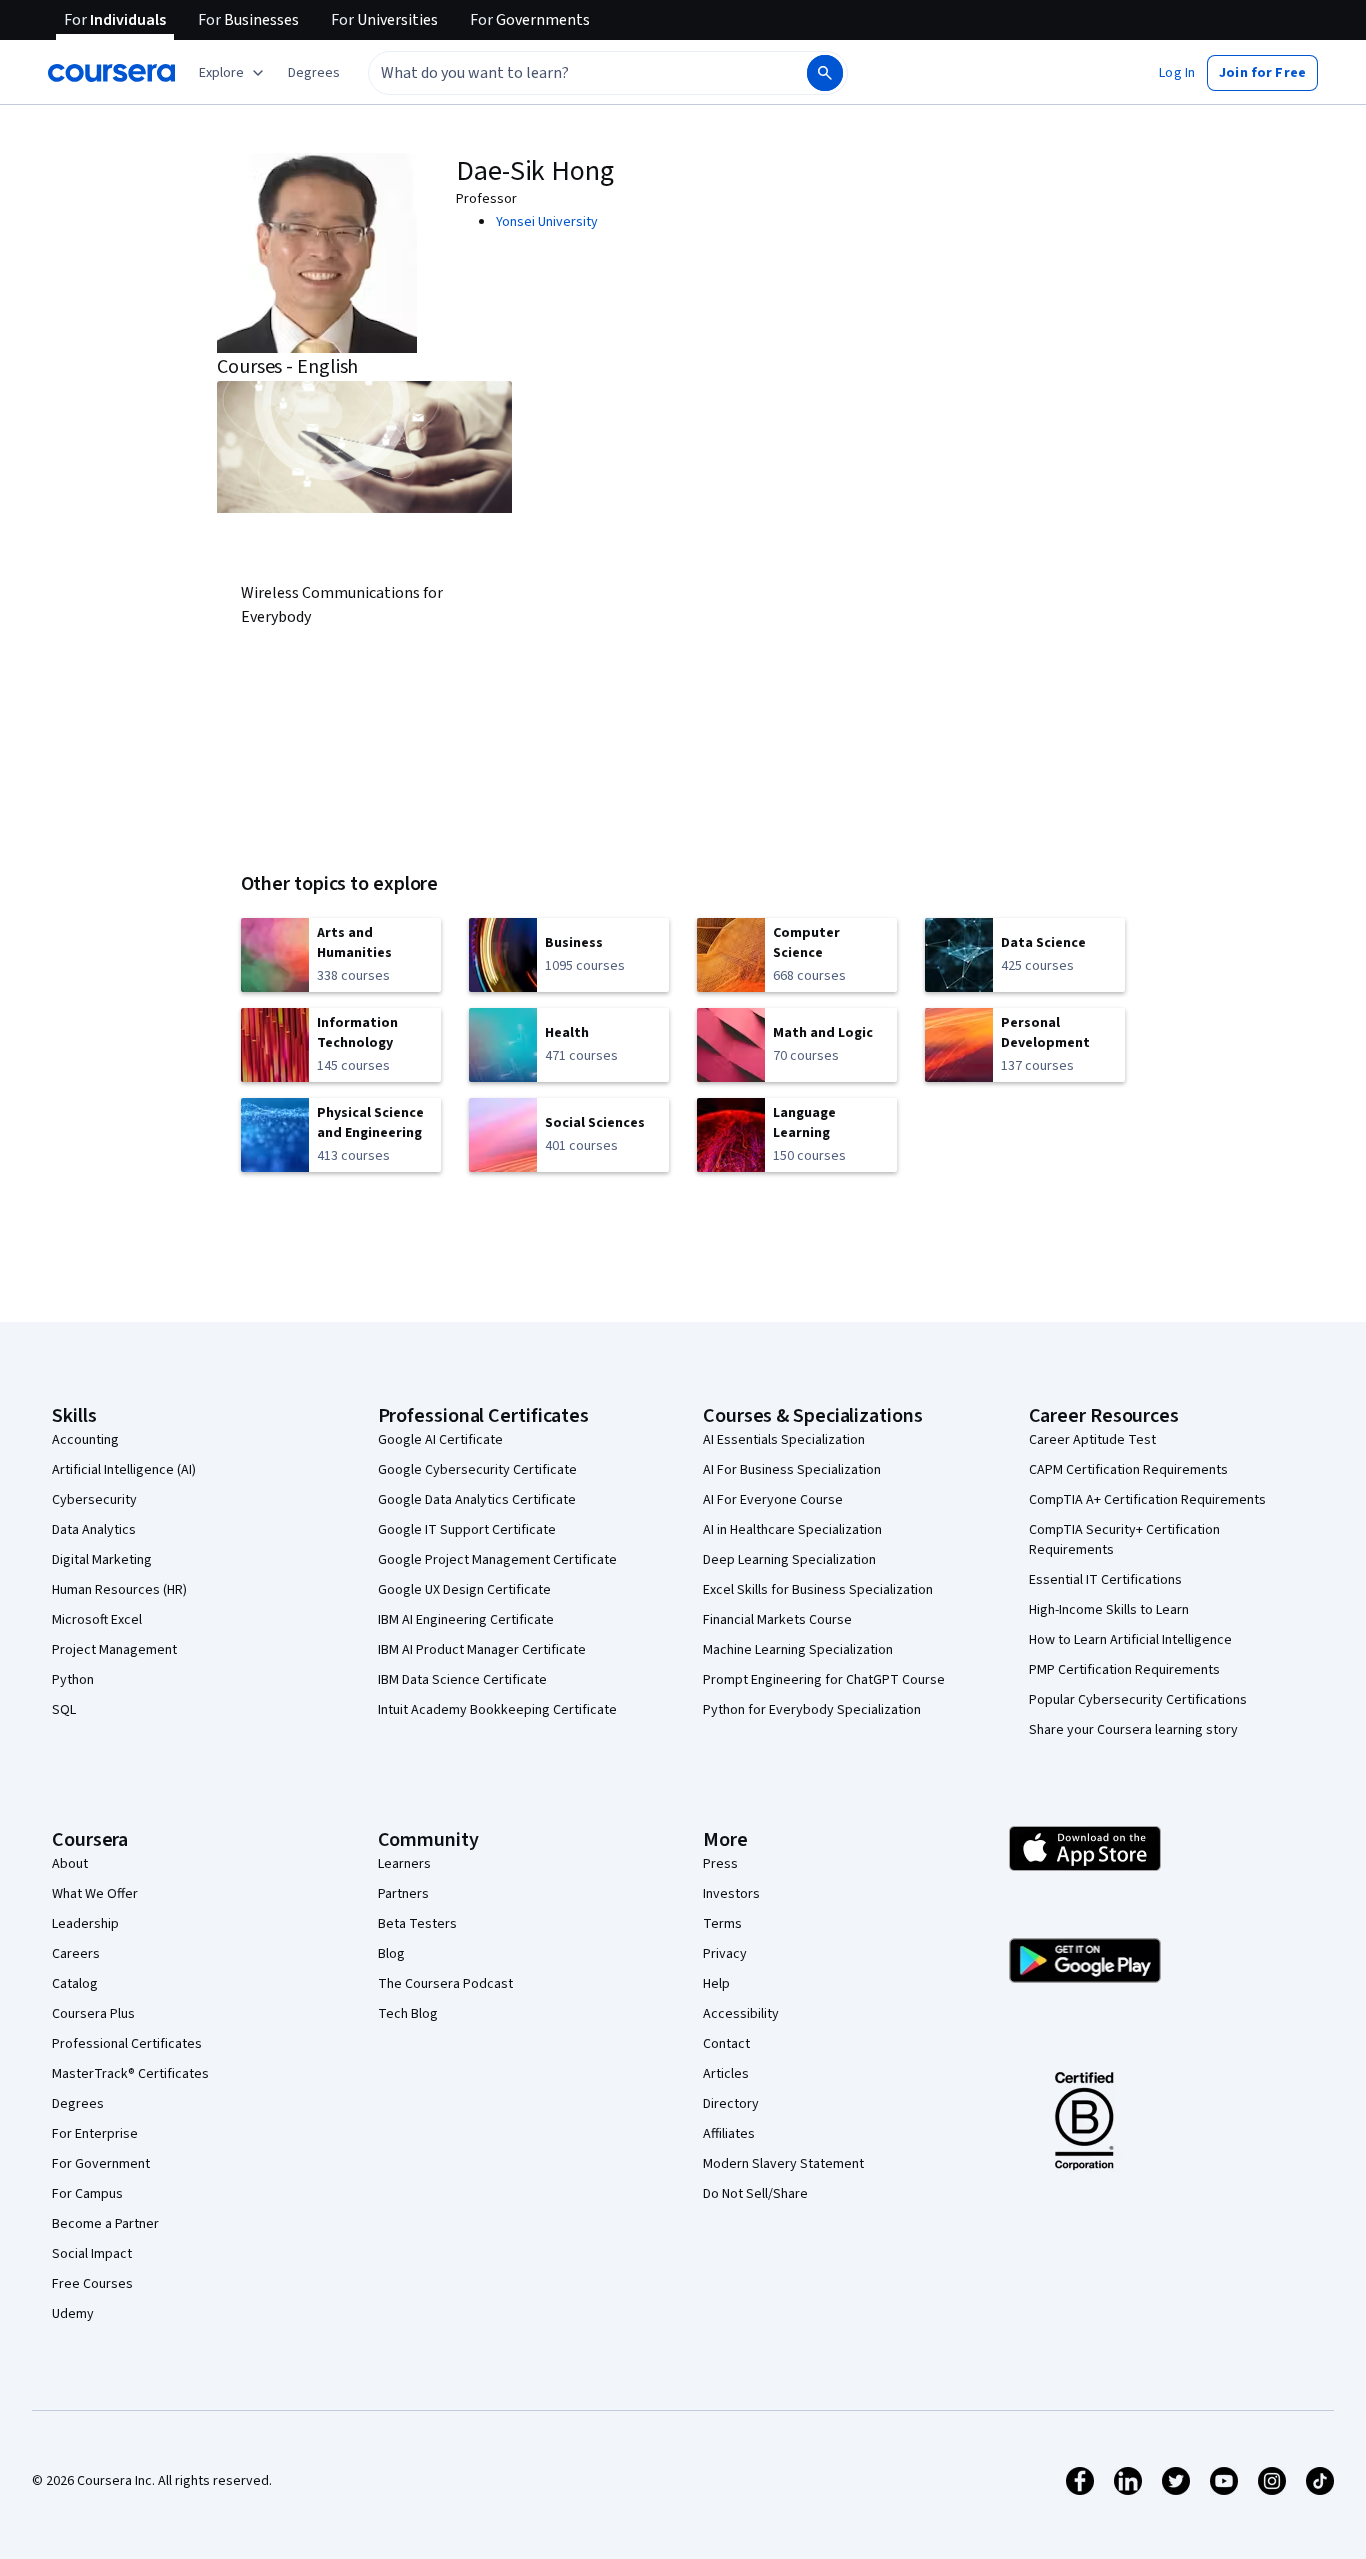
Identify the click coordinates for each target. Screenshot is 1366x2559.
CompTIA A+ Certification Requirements (1147, 1500)
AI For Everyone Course (773, 1500)
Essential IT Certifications (1105, 1580)
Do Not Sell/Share (755, 2194)
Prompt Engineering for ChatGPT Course (824, 1680)
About (70, 1864)
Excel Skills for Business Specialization (818, 1590)
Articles (726, 2074)
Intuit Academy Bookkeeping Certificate (497, 1710)
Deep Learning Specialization (789, 1560)
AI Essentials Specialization (784, 1440)
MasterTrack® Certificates (130, 2074)
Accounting (85, 1440)
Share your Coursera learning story (1133, 1730)
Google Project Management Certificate (497, 1560)
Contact (726, 2044)
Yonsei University (547, 222)
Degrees (78, 2104)
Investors (731, 1894)
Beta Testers (417, 1924)
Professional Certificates (127, 2044)
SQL (64, 1710)
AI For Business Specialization (792, 1470)
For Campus (87, 2194)
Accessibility (741, 2014)
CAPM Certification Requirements (1128, 1470)
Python (73, 1680)
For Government (101, 2164)
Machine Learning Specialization (798, 1650)
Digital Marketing (102, 1560)
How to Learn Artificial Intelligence (1130, 1640)
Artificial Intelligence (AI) (124, 1470)
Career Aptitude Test (1092, 1440)
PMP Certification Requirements (1124, 1670)
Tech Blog (408, 2014)
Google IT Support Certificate (467, 1530)
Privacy (725, 1954)
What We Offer (95, 1894)
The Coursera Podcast (445, 1984)
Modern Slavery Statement (783, 2164)
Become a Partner (105, 2224)
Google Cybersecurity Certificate (477, 1470)
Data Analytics (94, 1530)
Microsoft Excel (97, 1620)
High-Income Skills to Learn (1109, 1610)
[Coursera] (111, 73)
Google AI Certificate (440, 1440)
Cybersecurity (94, 1500)
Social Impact (92, 2254)
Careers (76, 1954)
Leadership (85, 1924)
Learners (404, 1864)
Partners (403, 1894)
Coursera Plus (93, 2014)
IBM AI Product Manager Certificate (482, 1650)
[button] (314, 73)
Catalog (75, 1984)
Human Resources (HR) (119, 1590)
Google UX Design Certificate (464, 1590)
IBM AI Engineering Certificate (466, 1620)
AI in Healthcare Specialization (792, 1530)
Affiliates (729, 2134)
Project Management (114, 1650)
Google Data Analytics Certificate (477, 1500)
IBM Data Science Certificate (462, 1680)
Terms (722, 1924)
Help (716, 1984)
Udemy (73, 2314)
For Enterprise (95, 2134)
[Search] (825, 73)
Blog (391, 1954)
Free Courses (92, 2284)
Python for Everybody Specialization (812, 1710)
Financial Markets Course (777, 1620)
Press (720, 1864)
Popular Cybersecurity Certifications (1138, 1700)
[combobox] (566, 73)
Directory (731, 2104)
